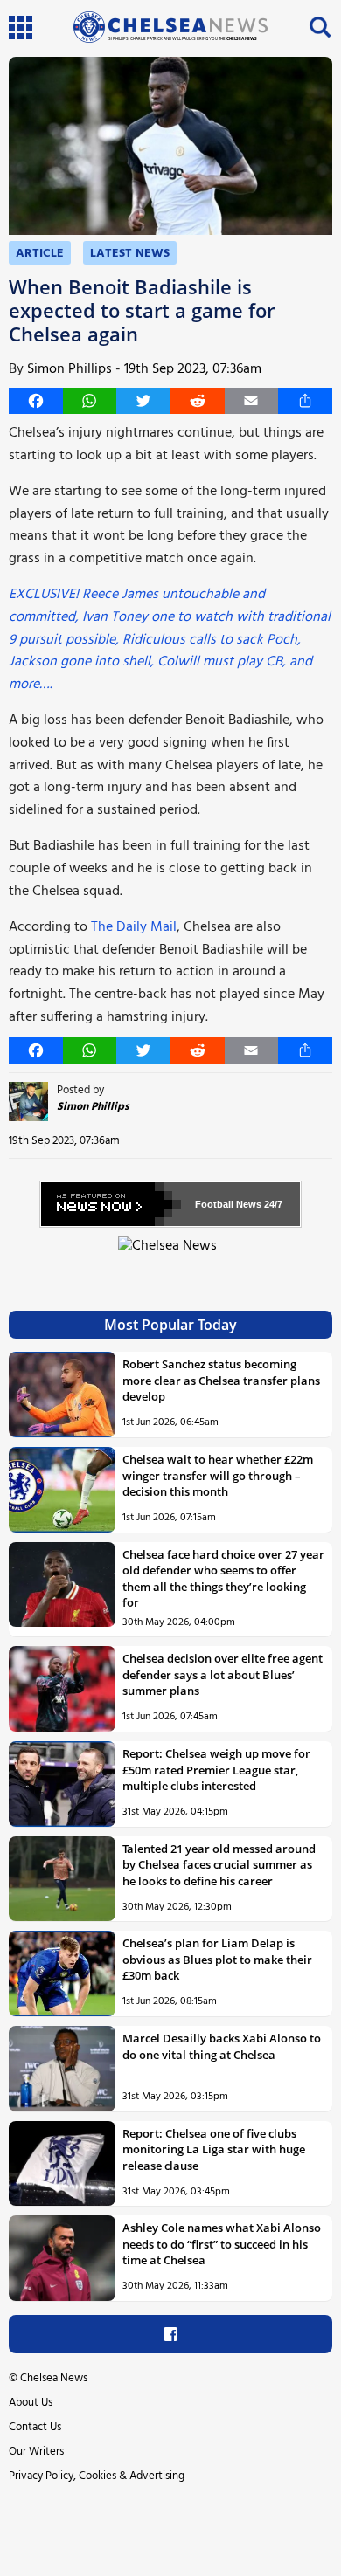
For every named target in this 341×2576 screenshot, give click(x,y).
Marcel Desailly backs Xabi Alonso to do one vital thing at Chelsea (222, 2046)
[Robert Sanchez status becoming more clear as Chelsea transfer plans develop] (62, 1395)
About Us (31, 2403)
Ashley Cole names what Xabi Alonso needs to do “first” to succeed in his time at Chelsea (222, 2244)
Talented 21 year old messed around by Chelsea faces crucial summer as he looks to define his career (219, 1865)
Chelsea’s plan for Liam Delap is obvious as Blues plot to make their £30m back (217, 1959)
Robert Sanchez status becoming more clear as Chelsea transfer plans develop (221, 1380)
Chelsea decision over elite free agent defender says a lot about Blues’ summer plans (223, 1674)
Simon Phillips (70, 369)
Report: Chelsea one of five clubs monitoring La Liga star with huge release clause (214, 2149)
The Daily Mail (134, 927)
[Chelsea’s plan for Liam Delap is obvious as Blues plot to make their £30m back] (62, 1973)
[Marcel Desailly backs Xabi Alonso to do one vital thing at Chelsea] (62, 2069)
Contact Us (35, 2427)
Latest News (130, 254)
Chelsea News (54, 2378)
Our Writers (36, 2452)
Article (40, 254)
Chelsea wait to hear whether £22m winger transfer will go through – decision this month (218, 1475)
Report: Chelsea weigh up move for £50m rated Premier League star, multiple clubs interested (216, 1770)
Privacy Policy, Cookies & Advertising (97, 2476)
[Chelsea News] (170, 1256)
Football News (228, 1204)
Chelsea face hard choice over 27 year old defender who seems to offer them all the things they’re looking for (223, 1578)
